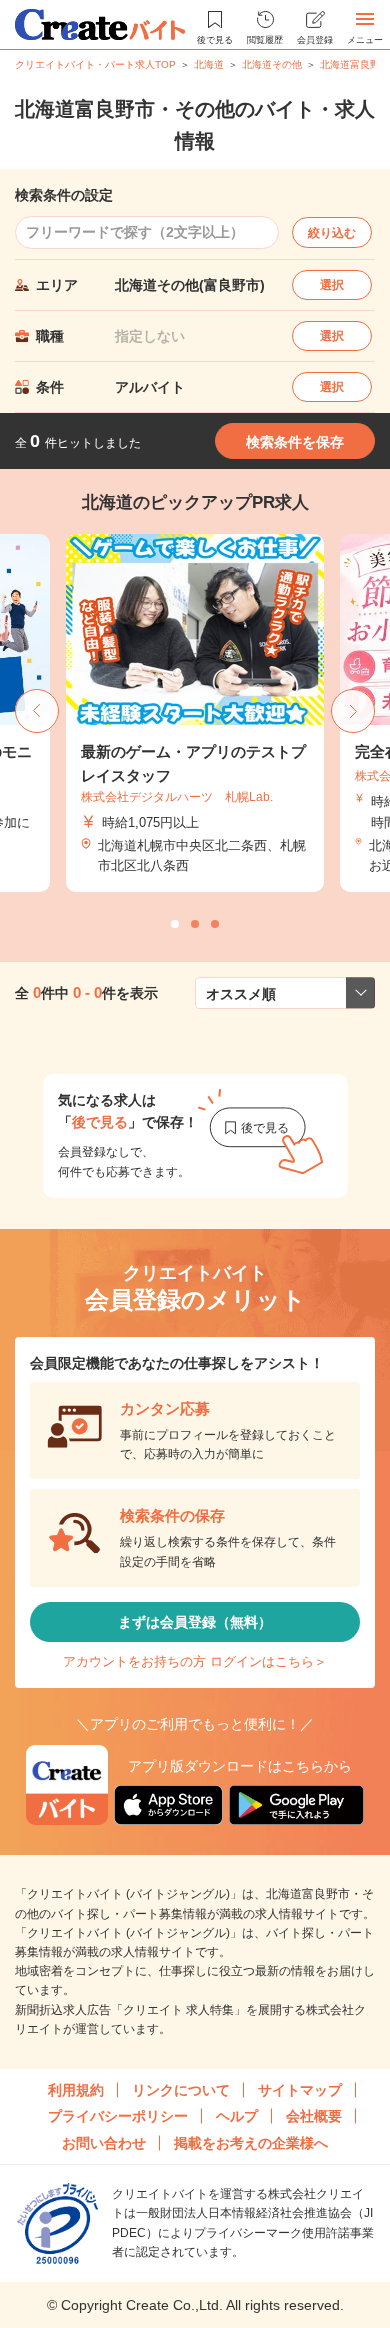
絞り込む (332, 233)
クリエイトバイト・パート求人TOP (95, 64)
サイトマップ (300, 2090)
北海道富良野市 (355, 64)
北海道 (209, 64)
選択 (332, 285)
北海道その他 (272, 64)
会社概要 (314, 2116)
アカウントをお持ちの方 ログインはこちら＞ (195, 1661)
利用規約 (76, 2090)
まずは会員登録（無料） (195, 1622)
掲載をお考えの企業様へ (251, 2143)
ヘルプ (237, 2116)
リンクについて (181, 2090)
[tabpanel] (195, 713)
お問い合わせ (104, 2143)
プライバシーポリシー (118, 2116)
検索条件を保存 (295, 442)
